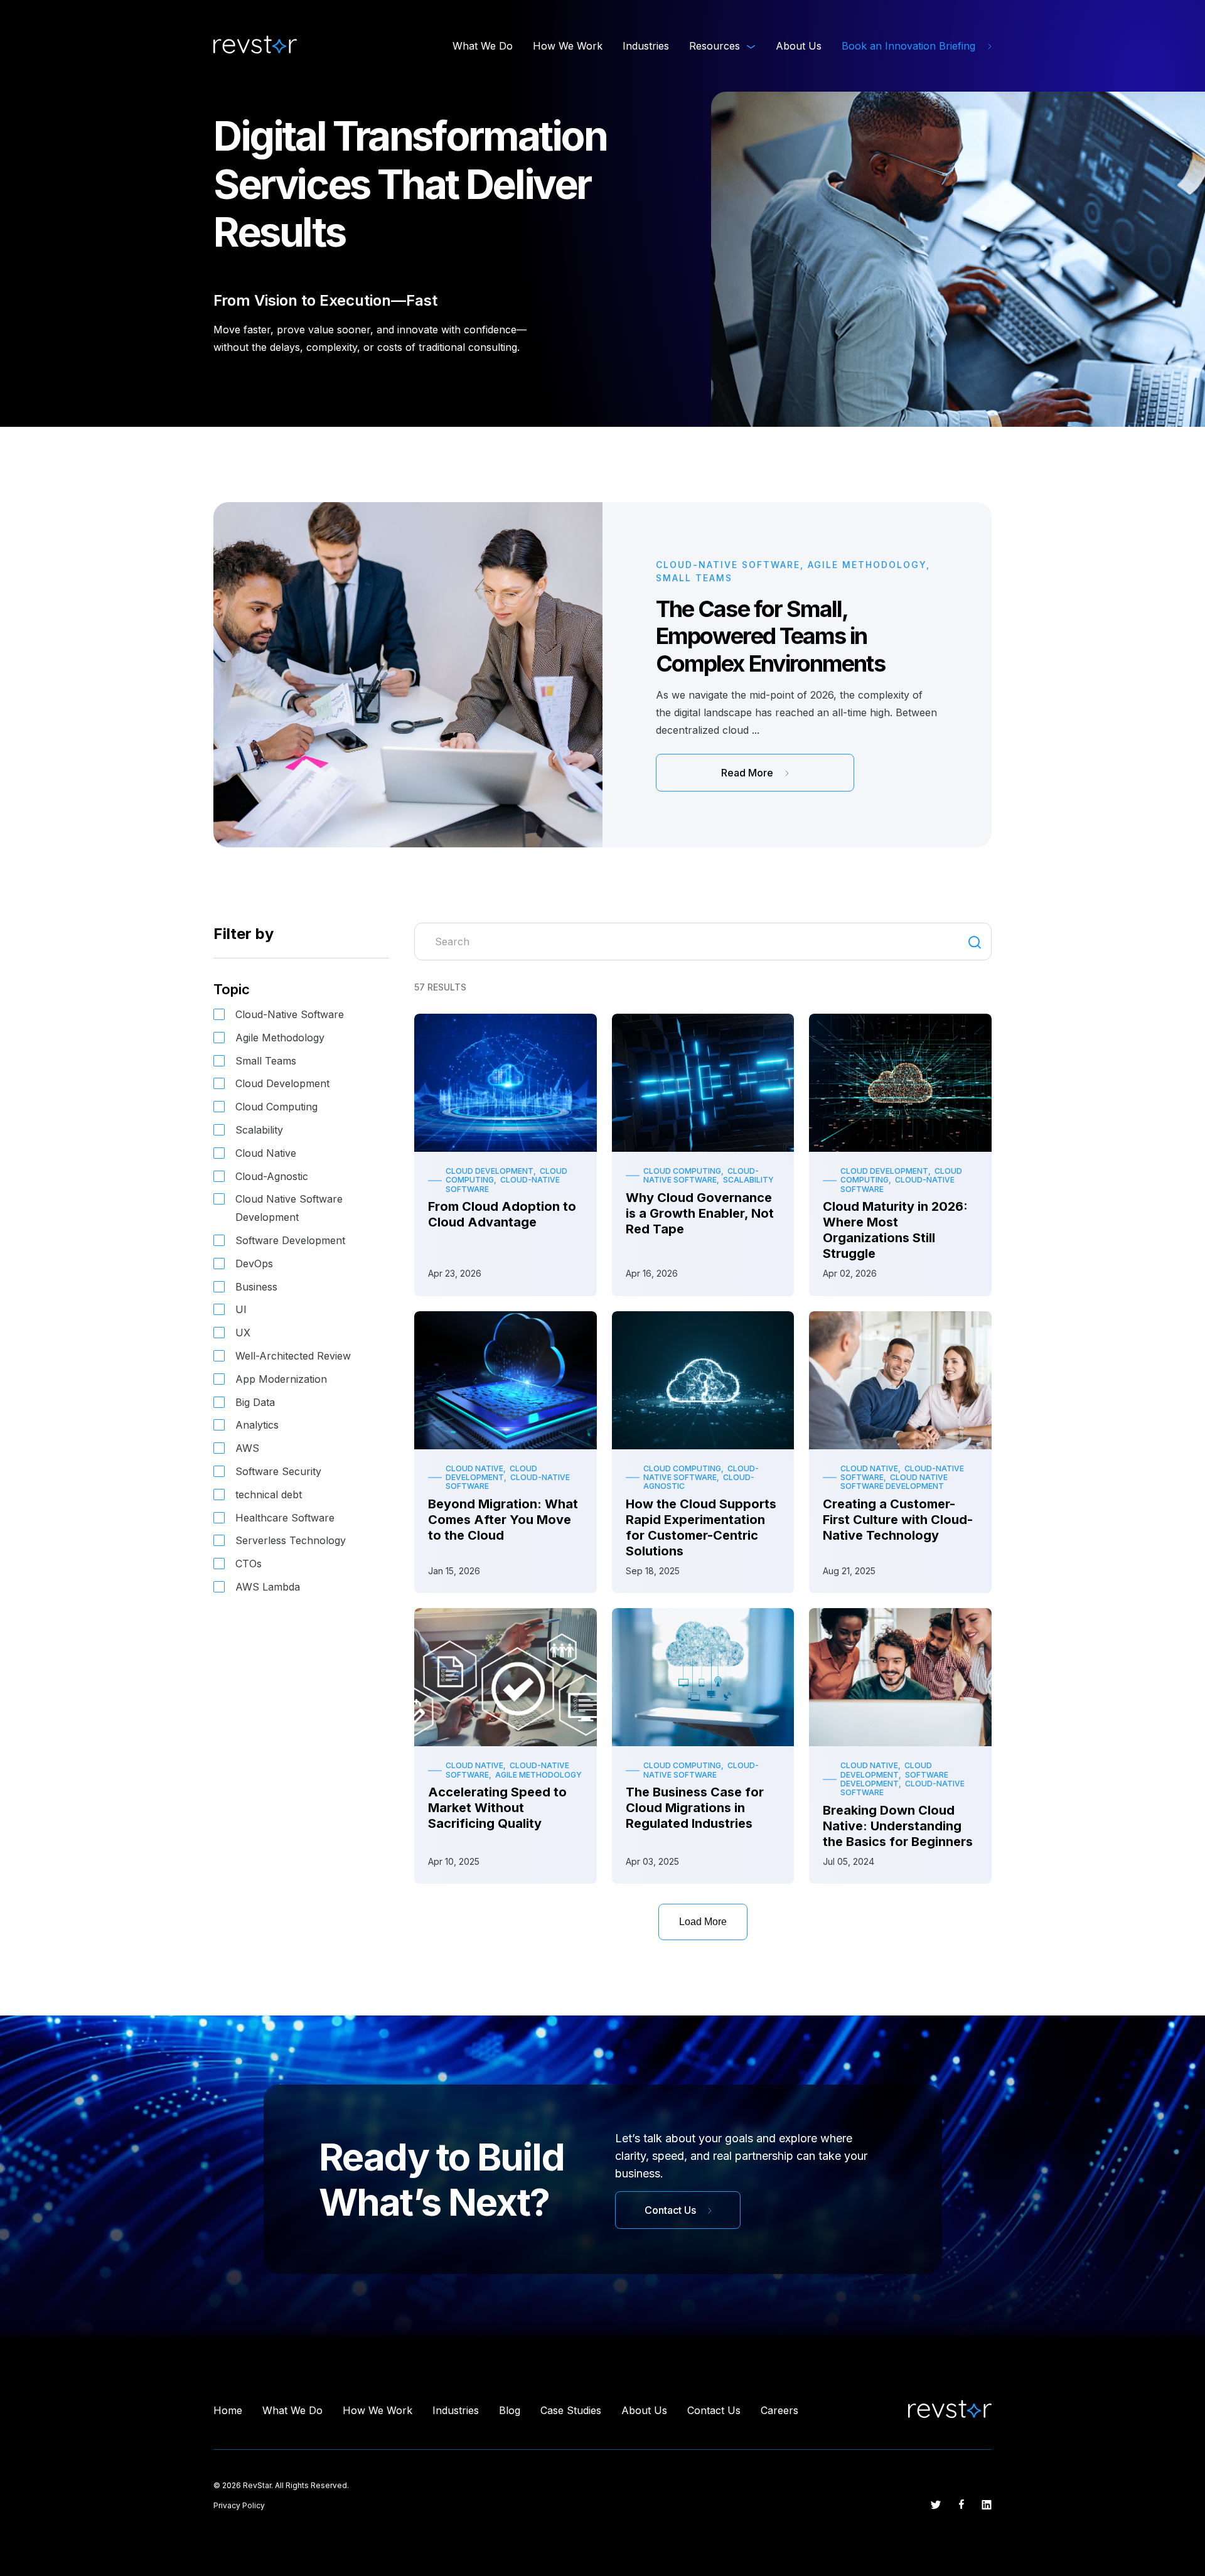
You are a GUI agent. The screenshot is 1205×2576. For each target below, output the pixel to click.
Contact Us (672, 2210)
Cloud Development (282, 1083)
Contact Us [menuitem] (714, 2410)
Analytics (257, 1425)
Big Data (255, 1402)
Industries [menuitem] (646, 46)
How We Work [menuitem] (568, 46)
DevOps (254, 1264)
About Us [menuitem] (799, 46)
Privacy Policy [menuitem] (239, 2505)
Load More (703, 1922)
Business (256, 1287)
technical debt (269, 1495)
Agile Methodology (280, 1038)
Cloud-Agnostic (272, 1176)
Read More (748, 773)
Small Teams (266, 1061)
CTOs (249, 1564)
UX (243, 1333)
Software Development (290, 1240)
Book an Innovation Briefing (910, 46)
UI (241, 1309)
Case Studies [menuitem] (571, 2410)
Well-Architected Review (293, 1356)
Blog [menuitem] (510, 2410)
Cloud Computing (276, 1107)
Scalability (259, 1130)
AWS (247, 1448)
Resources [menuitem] (715, 46)
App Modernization (281, 1379)
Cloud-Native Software (290, 1014)
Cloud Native (266, 1153)
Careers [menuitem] (779, 2410)
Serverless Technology (291, 1540)
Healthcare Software (285, 1518)
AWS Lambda (268, 1587)
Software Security (278, 1471)
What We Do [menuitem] (483, 46)
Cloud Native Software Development (289, 1208)
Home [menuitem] (228, 2410)
